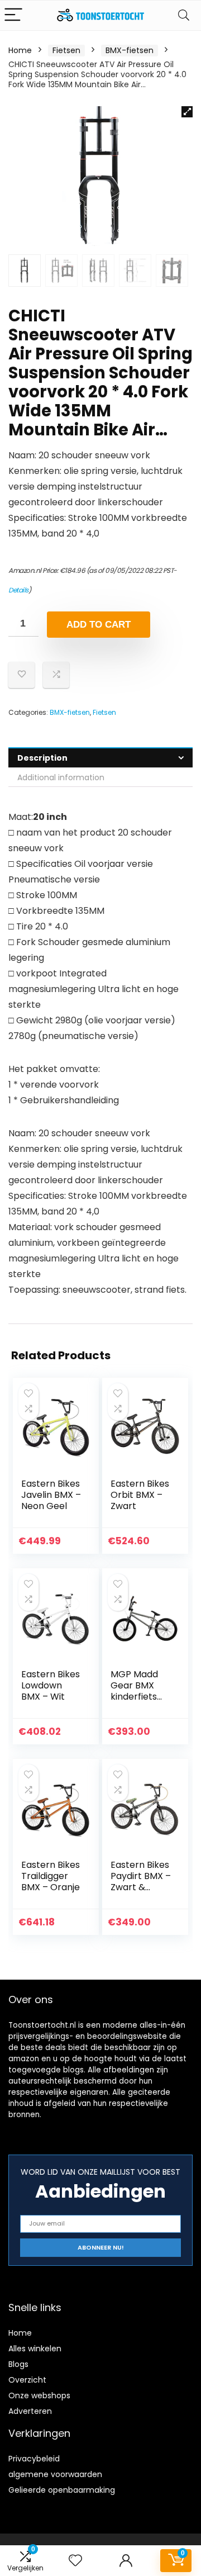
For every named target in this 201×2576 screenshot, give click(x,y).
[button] (187, 112)
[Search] (184, 15)
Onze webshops (39, 2395)
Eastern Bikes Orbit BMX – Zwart (140, 1495)
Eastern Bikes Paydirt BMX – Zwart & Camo (141, 1882)
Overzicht (27, 2380)
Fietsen (66, 50)
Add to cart (99, 625)
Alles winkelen (35, 2349)
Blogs (18, 2364)
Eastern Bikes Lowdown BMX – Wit (51, 1685)
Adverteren (30, 2411)
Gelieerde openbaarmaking (62, 2490)
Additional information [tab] (61, 777)
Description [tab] (42, 758)
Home (20, 50)
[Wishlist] (75, 2561)
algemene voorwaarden (55, 2474)
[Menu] (13, 15)
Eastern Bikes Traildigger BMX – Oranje (51, 1876)
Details (18, 590)
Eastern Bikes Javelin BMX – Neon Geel (51, 1495)
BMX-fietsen (130, 50)
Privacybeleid (34, 2459)
